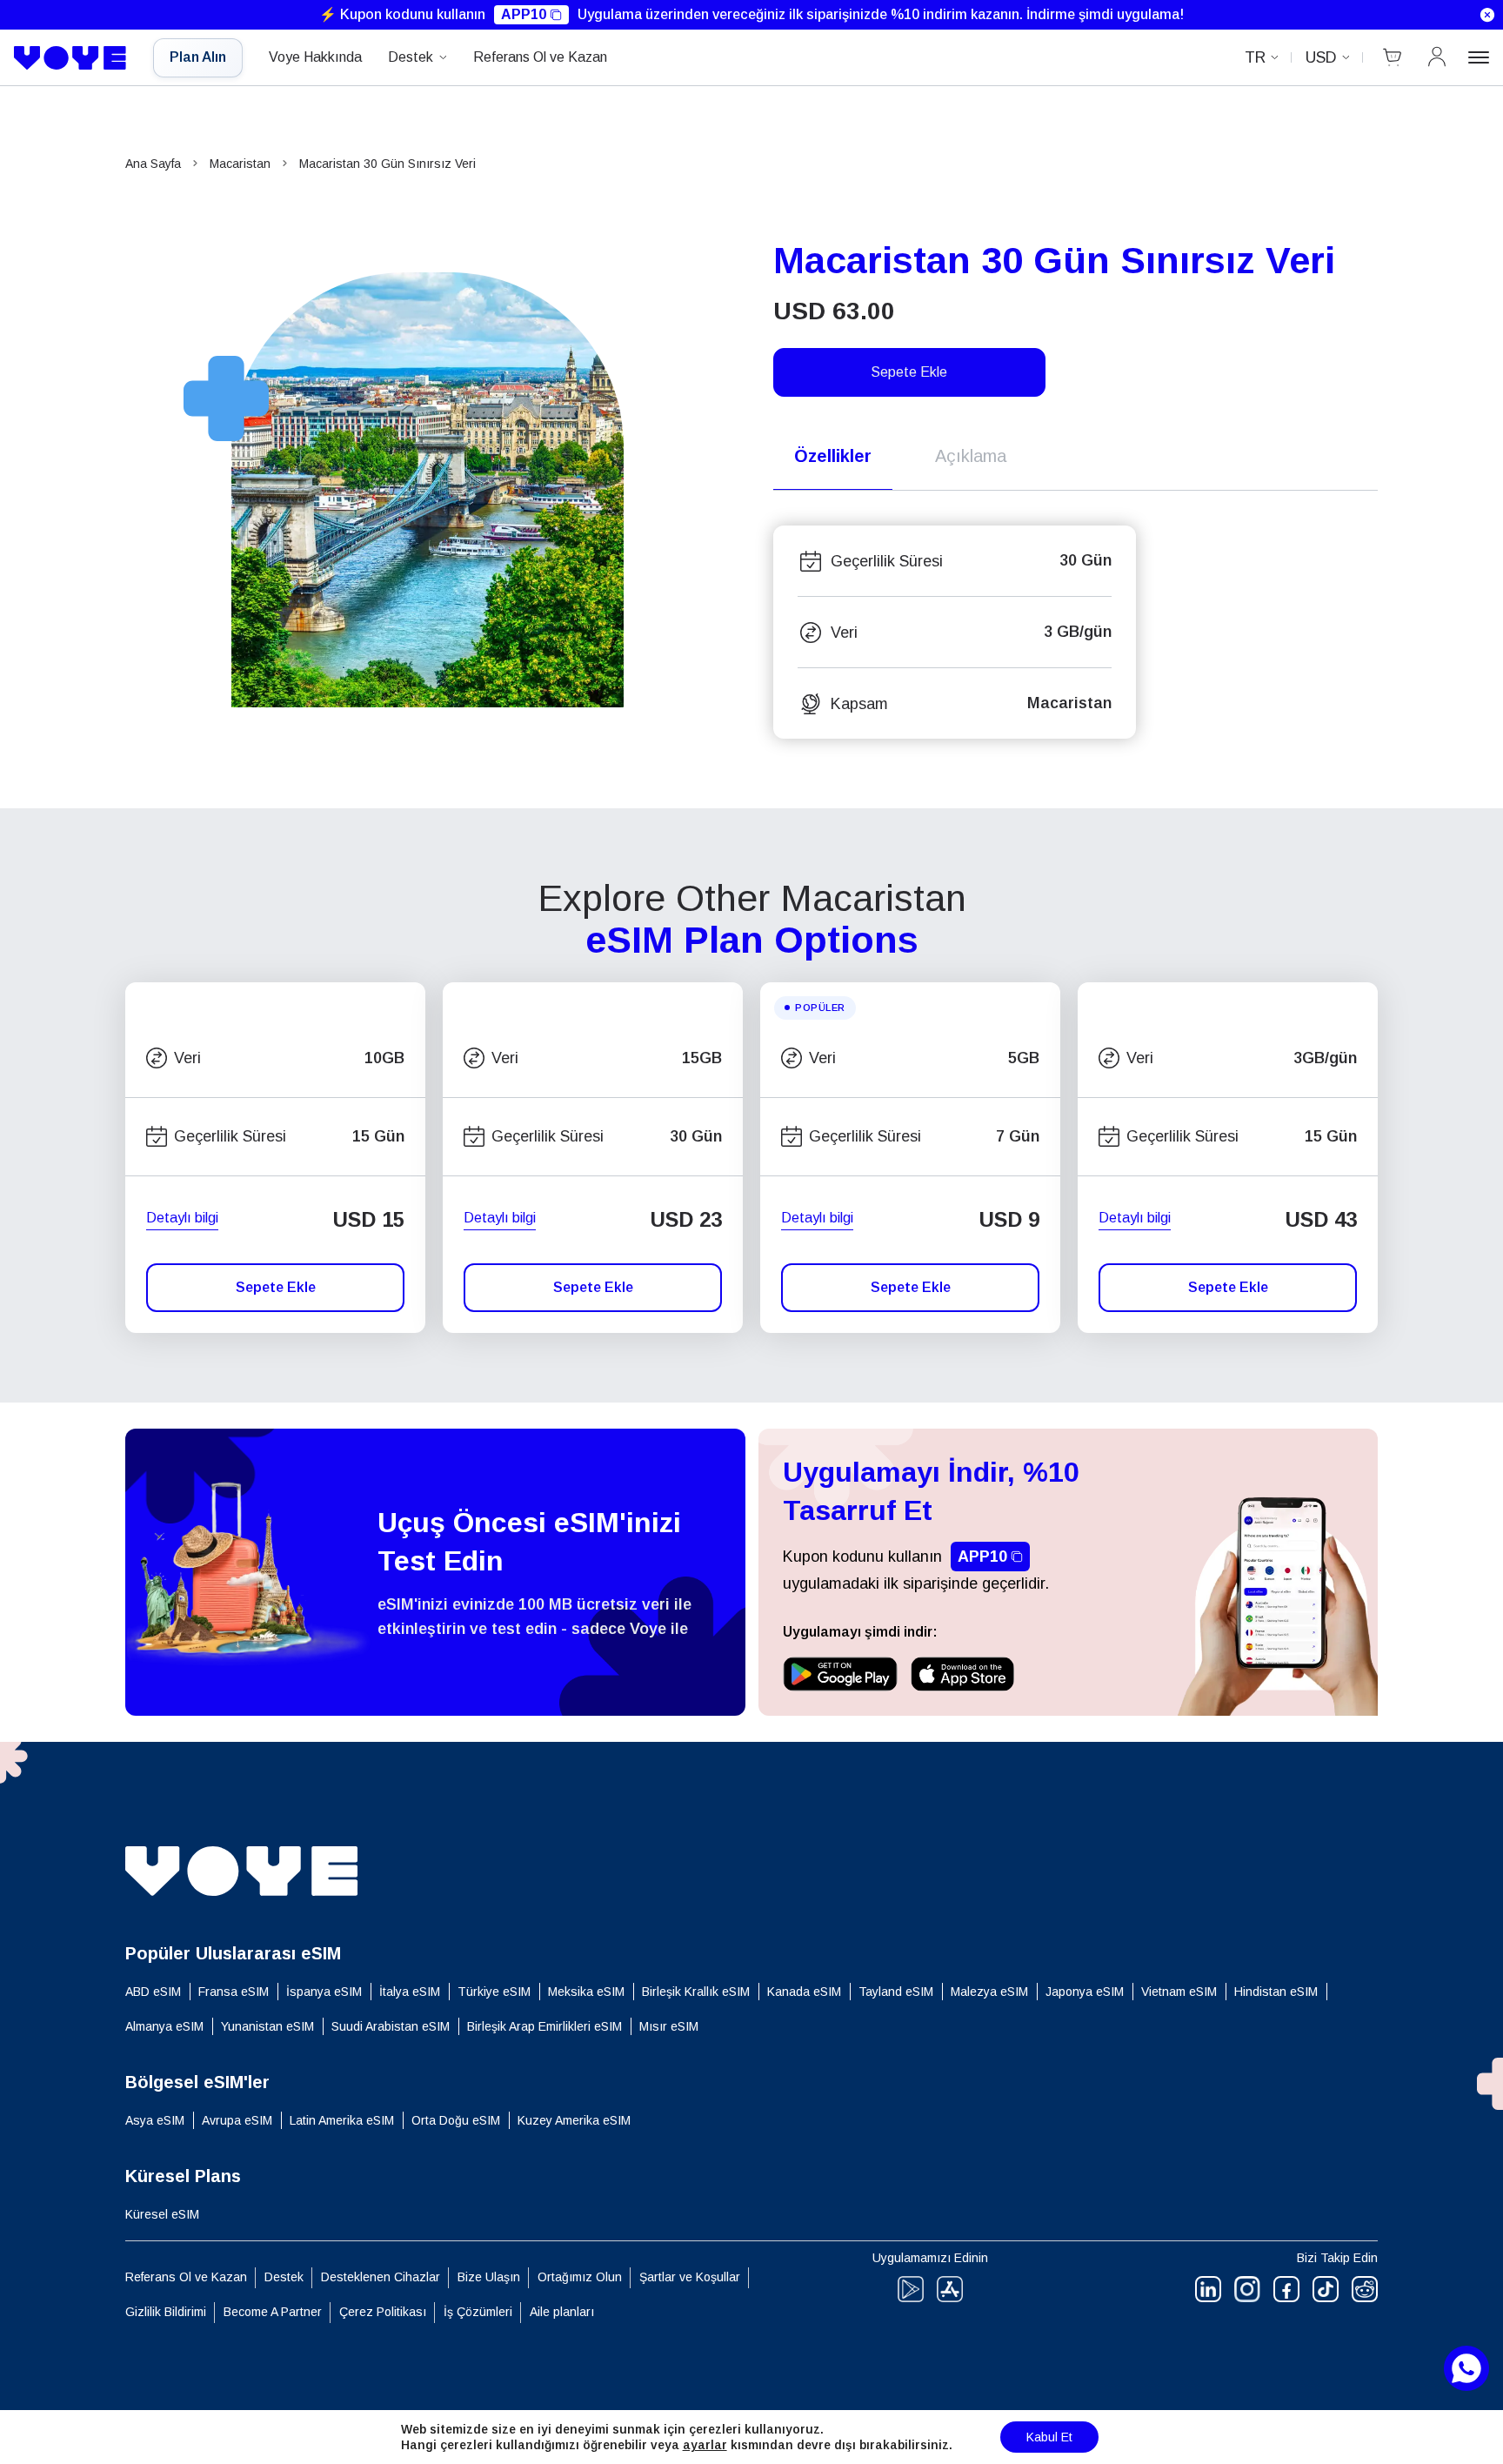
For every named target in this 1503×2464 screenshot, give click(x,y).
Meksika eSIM (586, 1992)
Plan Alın (198, 57)
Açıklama (971, 456)
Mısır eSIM (669, 2026)
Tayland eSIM (896, 1992)
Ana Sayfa (153, 164)
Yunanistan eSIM (267, 2026)
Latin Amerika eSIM (342, 2120)
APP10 (524, 14)
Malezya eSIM (989, 1992)
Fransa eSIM (234, 1992)
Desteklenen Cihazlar (381, 2277)
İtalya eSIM (410, 1992)
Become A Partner (273, 2312)
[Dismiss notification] (1487, 15)
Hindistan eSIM (1276, 1992)
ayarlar (705, 2445)
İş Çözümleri (478, 2312)
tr (1255, 57)
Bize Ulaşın (489, 2277)
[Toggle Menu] (1479, 57)
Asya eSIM (155, 2120)
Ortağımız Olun (580, 2277)
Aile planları (562, 2312)
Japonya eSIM (1085, 1992)
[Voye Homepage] (70, 58)
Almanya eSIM (164, 2026)
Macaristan (240, 164)
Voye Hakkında (315, 57)
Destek (411, 57)
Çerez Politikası (383, 2312)
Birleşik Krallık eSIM (696, 1992)
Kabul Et (1049, 2437)
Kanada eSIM (804, 1992)
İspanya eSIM (324, 1992)
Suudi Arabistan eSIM (391, 2026)
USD (1321, 57)
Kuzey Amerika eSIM (574, 2120)
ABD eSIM (153, 1992)
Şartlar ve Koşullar (690, 2277)
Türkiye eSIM (494, 1992)
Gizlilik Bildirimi (166, 2312)
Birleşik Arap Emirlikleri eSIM (544, 2026)
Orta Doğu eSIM (456, 2120)
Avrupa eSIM (237, 2120)
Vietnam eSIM (1179, 1992)
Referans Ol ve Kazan (540, 57)
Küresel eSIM (162, 2214)
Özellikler (833, 456)
